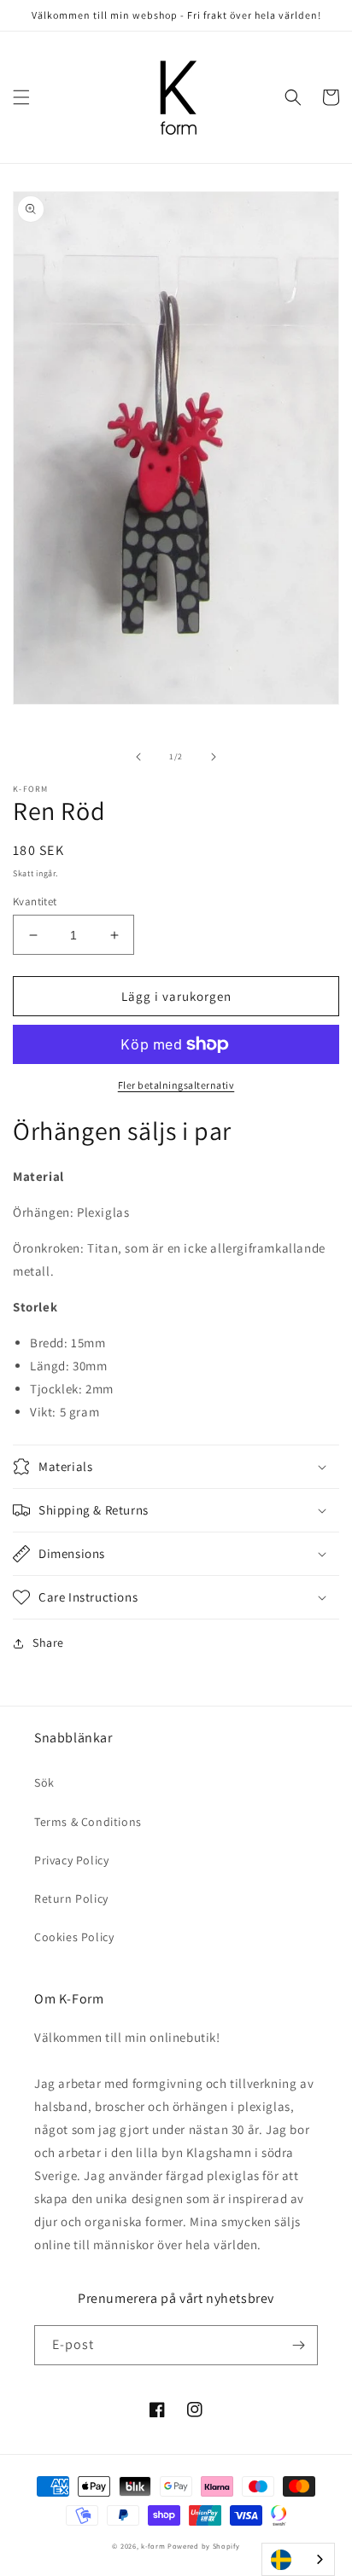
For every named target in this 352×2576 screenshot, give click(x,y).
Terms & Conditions (88, 1822)
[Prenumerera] (298, 2345)
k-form (153, 2546)
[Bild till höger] (214, 757)
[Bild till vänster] (138, 757)
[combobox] (298, 2559)
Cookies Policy (74, 1937)
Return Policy (71, 1899)
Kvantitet (35, 901)
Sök (44, 1782)
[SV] (298, 2559)
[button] (21, 97)
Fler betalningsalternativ (176, 1085)
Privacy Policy (71, 1860)
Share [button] (48, 1643)
